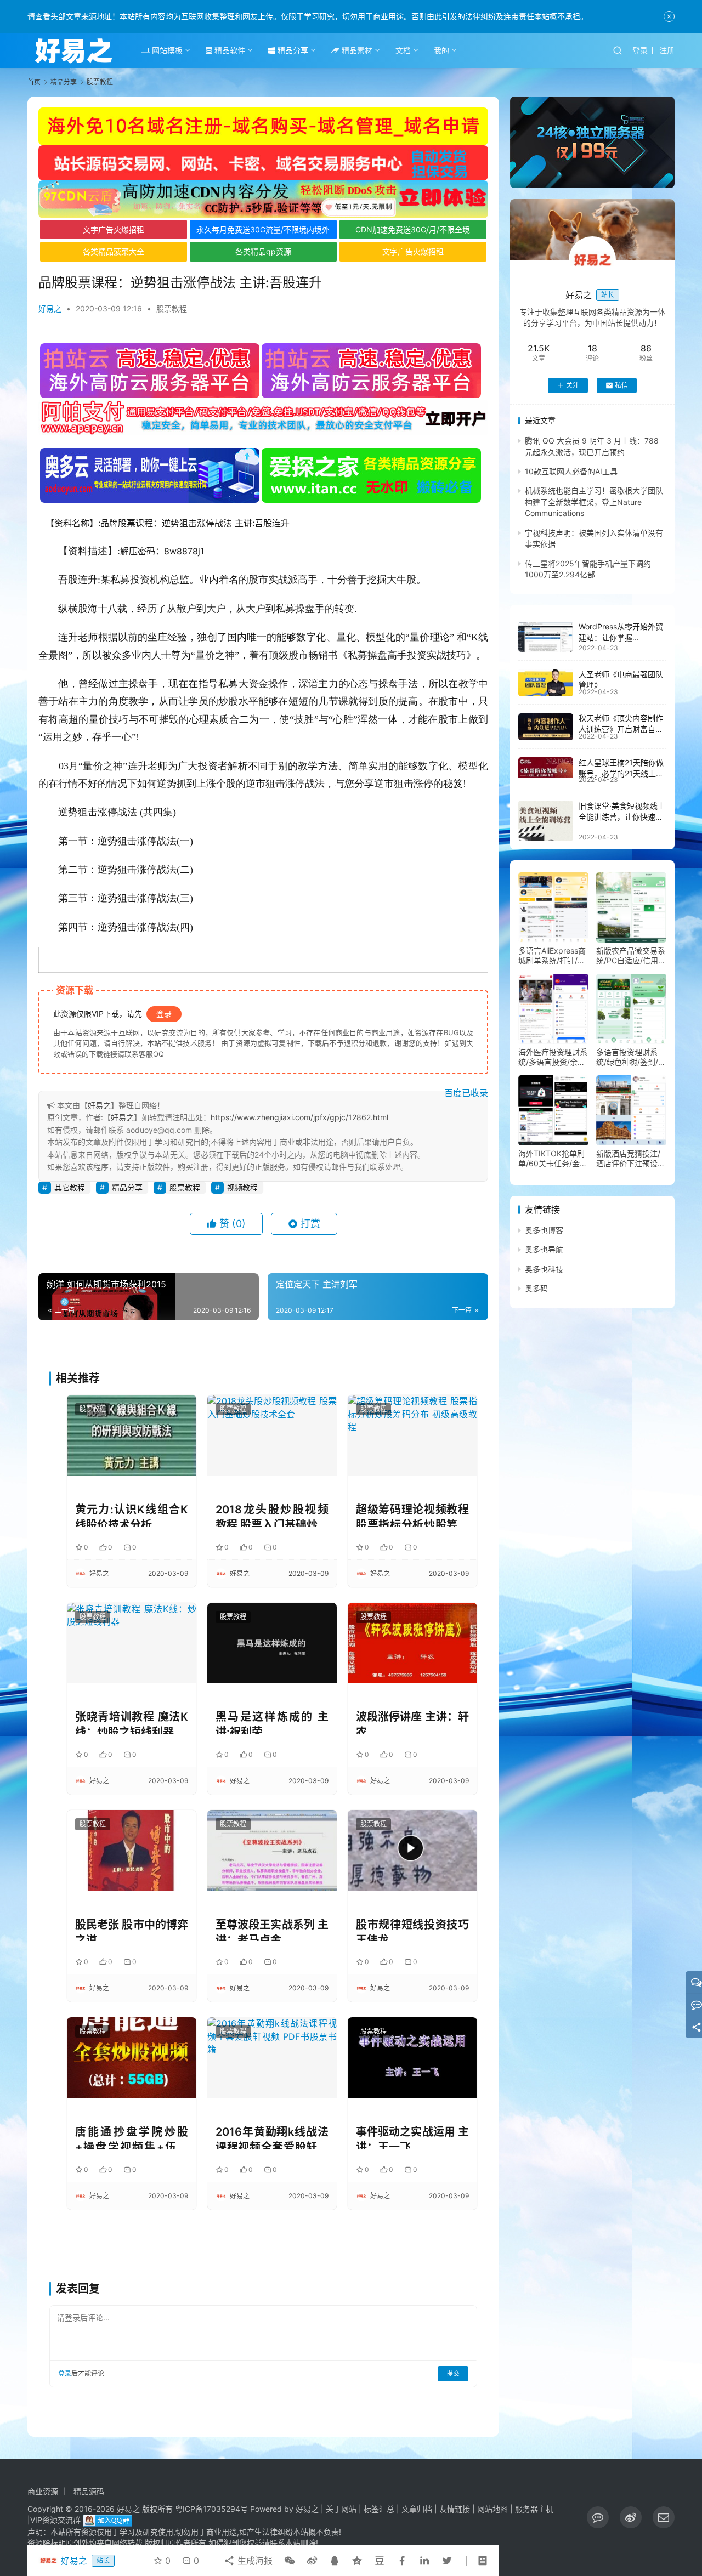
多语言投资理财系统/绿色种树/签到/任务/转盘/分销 (631, 1057)
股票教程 (172, 308)
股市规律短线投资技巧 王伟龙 (412, 1930)
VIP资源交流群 (55, 2520)
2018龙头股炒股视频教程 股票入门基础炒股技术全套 (272, 1515)
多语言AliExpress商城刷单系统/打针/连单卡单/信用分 (552, 956)
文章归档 (417, 2509)
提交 (453, 2373)
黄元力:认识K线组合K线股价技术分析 (132, 1515)
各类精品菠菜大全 (114, 251)
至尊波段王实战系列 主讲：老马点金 (272, 1930)
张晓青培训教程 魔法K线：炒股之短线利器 (132, 1722)
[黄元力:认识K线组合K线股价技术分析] (132, 1435)
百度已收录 (466, 1093)
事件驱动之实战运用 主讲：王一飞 (412, 2137)
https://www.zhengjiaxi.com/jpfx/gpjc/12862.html (299, 1117)
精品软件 (229, 50)
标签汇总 (379, 2509)
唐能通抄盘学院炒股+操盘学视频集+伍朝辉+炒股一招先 (132, 2137)
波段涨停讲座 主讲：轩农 (412, 1722)
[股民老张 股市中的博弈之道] (132, 1850)
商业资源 (43, 2491)
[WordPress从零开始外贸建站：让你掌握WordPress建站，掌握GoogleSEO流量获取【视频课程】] (546, 637)
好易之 (50, 308)
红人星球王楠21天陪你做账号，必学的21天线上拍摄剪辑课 (621, 773)
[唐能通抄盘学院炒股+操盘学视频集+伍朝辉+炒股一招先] (132, 2058)
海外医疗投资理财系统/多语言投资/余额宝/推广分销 (553, 1057)
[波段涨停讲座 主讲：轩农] (412, 1643)
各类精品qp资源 (263, 251)
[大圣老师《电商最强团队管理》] (546, 683)
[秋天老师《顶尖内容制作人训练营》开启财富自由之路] (546, 727)
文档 (403, 50)
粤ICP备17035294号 (211, 2509)
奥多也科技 (544, 1269)
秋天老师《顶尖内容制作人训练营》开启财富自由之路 (621, 729)
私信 (621, 385)
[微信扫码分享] (290, 2561)
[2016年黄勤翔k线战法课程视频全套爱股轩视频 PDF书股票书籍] (272, 2058)
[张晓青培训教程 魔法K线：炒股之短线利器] (132, 1643)
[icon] (598, 2517)
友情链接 (455, 2509)
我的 (441, 50)
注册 (667, 50)
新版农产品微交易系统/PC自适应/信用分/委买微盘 (631, 956)
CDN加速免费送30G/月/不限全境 (413, 229)
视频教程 (242, 1187)
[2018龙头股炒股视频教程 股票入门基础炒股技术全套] (272, 1435)
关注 (573, 385)
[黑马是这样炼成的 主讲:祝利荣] (272, 1643)
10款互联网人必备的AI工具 (571, 471)
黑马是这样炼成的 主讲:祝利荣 (272, 1722)
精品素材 (356, 50)
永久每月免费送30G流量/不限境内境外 (263, 229)
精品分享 (292, 50)
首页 (34, 82)
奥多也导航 (544, 1250)
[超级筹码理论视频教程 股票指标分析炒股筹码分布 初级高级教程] (412, 1435)
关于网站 (341, 2509)
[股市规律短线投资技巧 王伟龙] (412, 1850)
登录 (640, 50)
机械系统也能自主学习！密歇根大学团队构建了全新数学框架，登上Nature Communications (594, 502)
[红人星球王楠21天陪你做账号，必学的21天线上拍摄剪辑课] (546, 768)
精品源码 (89, 2491)
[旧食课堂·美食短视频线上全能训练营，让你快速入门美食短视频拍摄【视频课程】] (546, 821)
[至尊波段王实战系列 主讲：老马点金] (272, 1850)
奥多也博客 (544, 1230)
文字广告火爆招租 (114, 229)
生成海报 (254, 2561)
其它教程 (70, 1187)
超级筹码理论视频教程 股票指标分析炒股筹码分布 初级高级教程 (412, 1515)
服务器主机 (534, 2509)
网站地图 (492, 2509)
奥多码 (536, 1288)
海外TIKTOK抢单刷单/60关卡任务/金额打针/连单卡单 (553, 1159)
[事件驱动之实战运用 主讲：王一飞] (412, 2058)
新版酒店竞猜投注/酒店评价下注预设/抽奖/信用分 (628, 1159)
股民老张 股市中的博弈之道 (132, 1930)
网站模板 (166, 50)
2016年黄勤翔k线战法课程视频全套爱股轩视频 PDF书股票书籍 (272, 2137)
